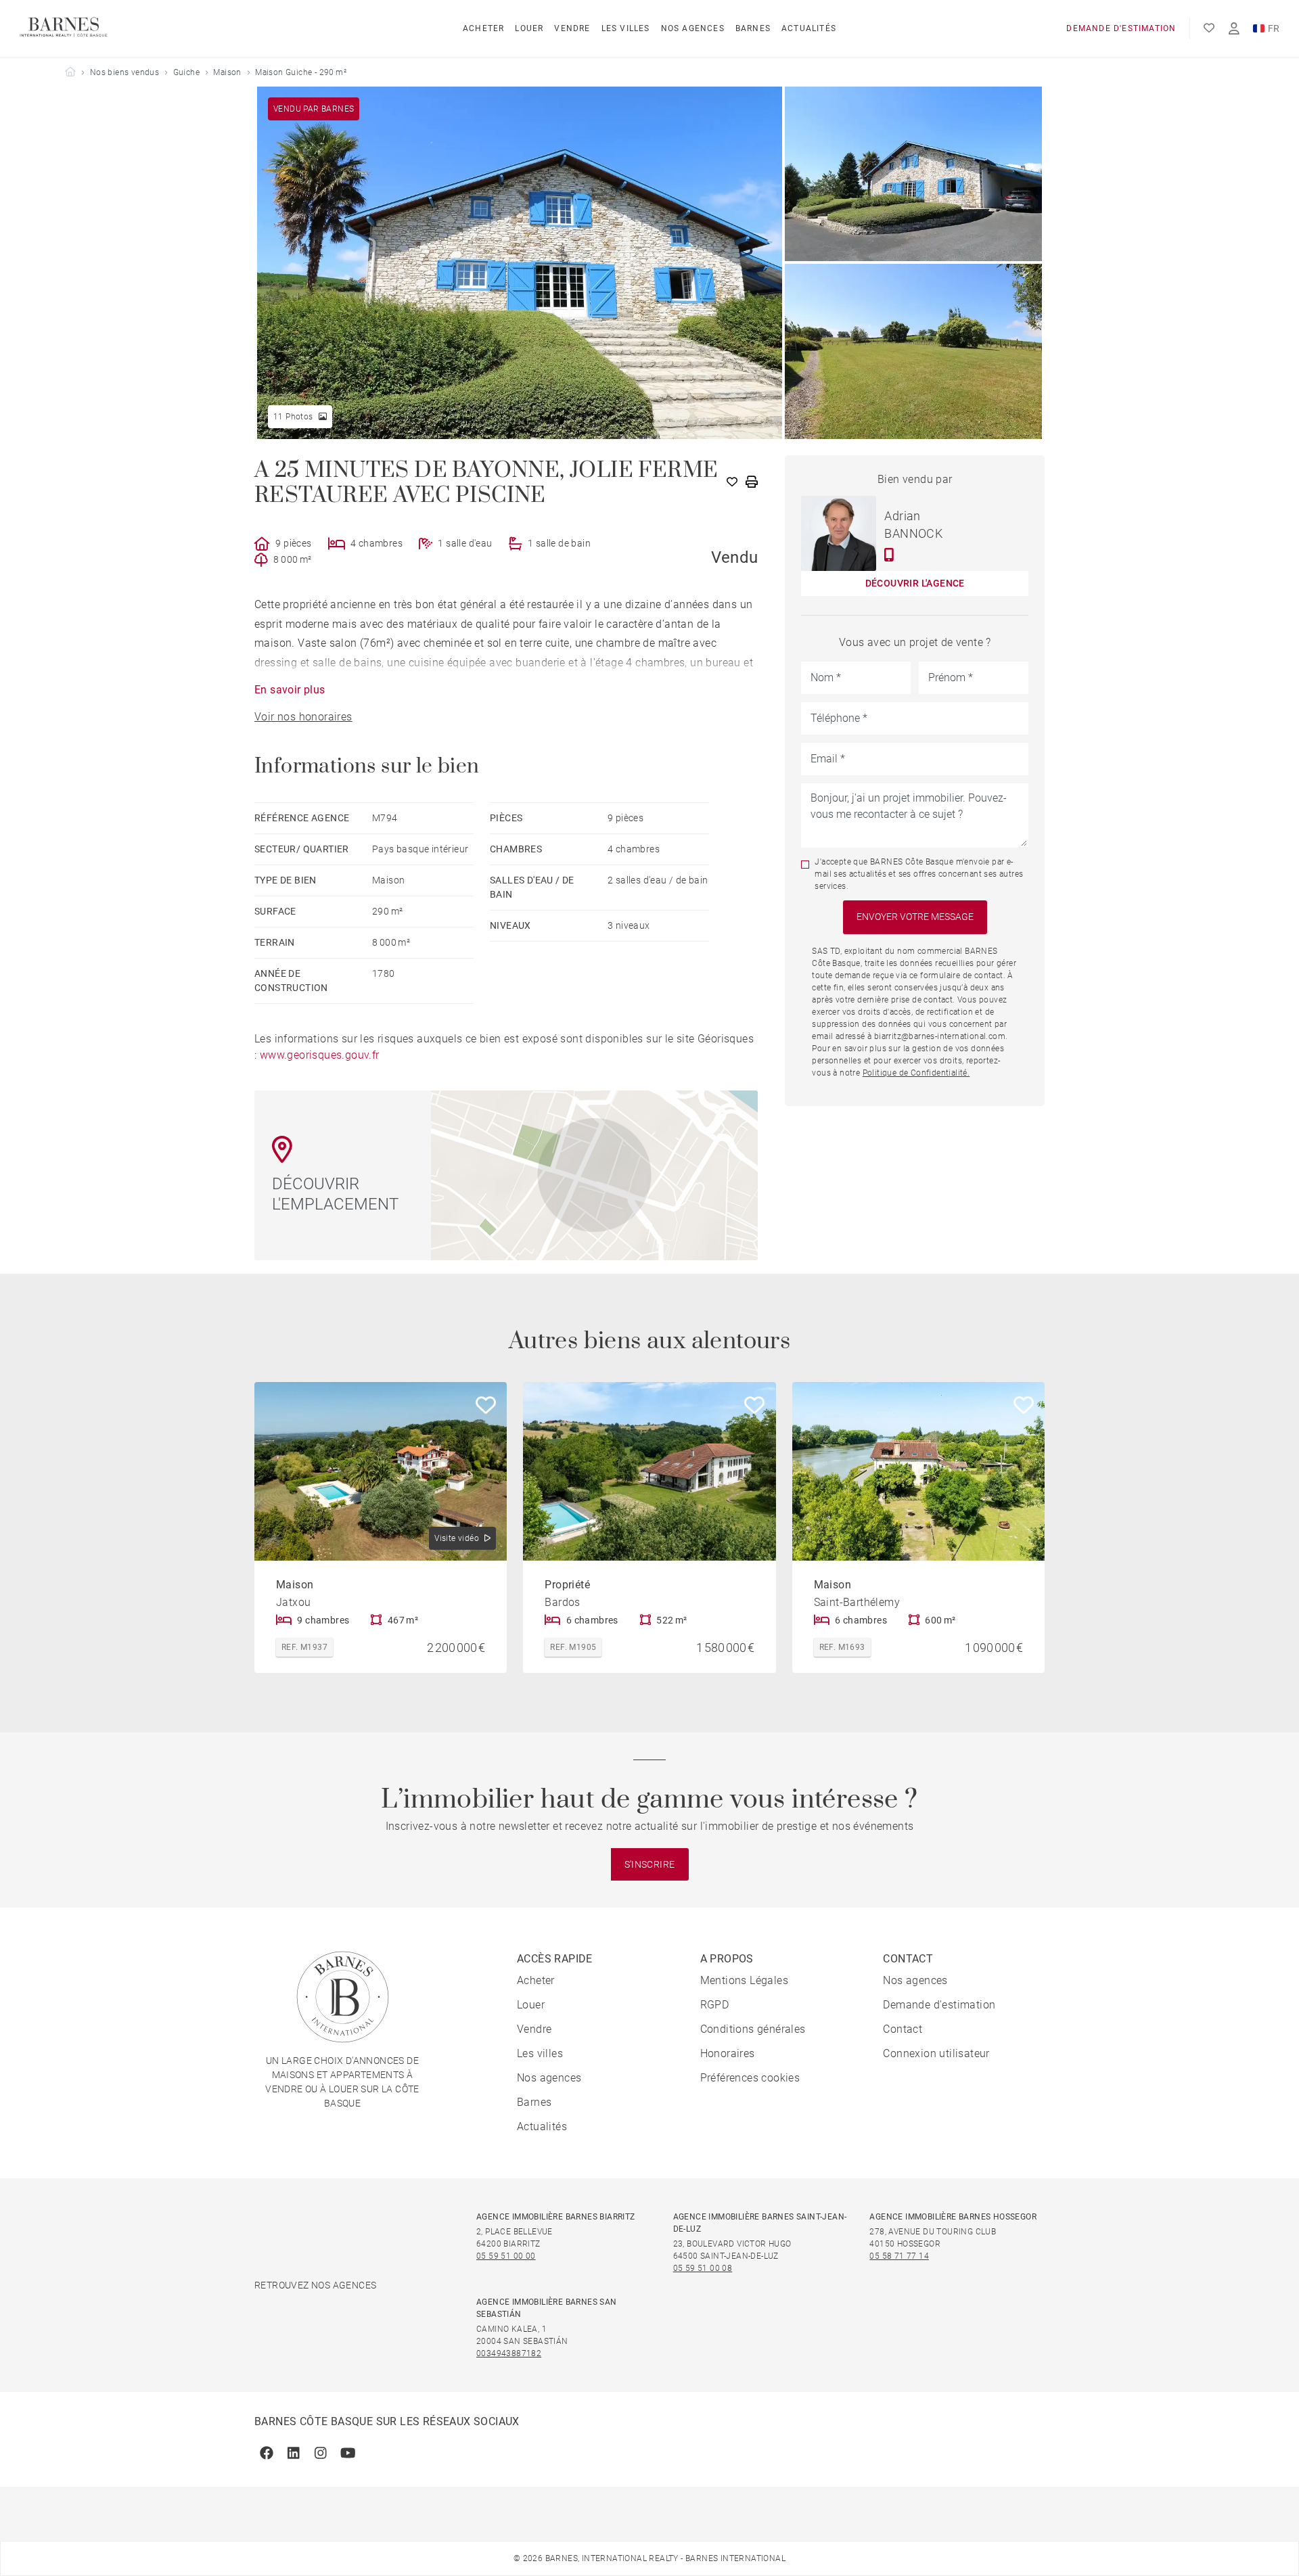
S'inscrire (650, 1864)
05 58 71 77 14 (899, 2256)
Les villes (626, 28)
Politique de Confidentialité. (916, 1073)
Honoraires (728, 2053)
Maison (227, 72)
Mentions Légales (744, 1980)
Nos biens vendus (124, 72)
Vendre (572, 28)
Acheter (483, 28)
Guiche (186, 72)
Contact (903, 2029)
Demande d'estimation (1121, 28)
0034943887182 (509, 2353)
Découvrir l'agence (915, 583)
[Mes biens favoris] (1209, 28)
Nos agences (693, 28)
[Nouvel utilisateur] (1234, 29)
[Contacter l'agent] (889, 555)
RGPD (715, 2005)
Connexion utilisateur (936, 2053)
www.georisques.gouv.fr (320, 1055)
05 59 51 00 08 (703, 2268)
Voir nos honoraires (303, 717)
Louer (529, 28)
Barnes (753, 28)
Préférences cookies (750, 2078)
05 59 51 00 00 (506, 2256)
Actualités (809, 28)
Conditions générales (753, 2029)
